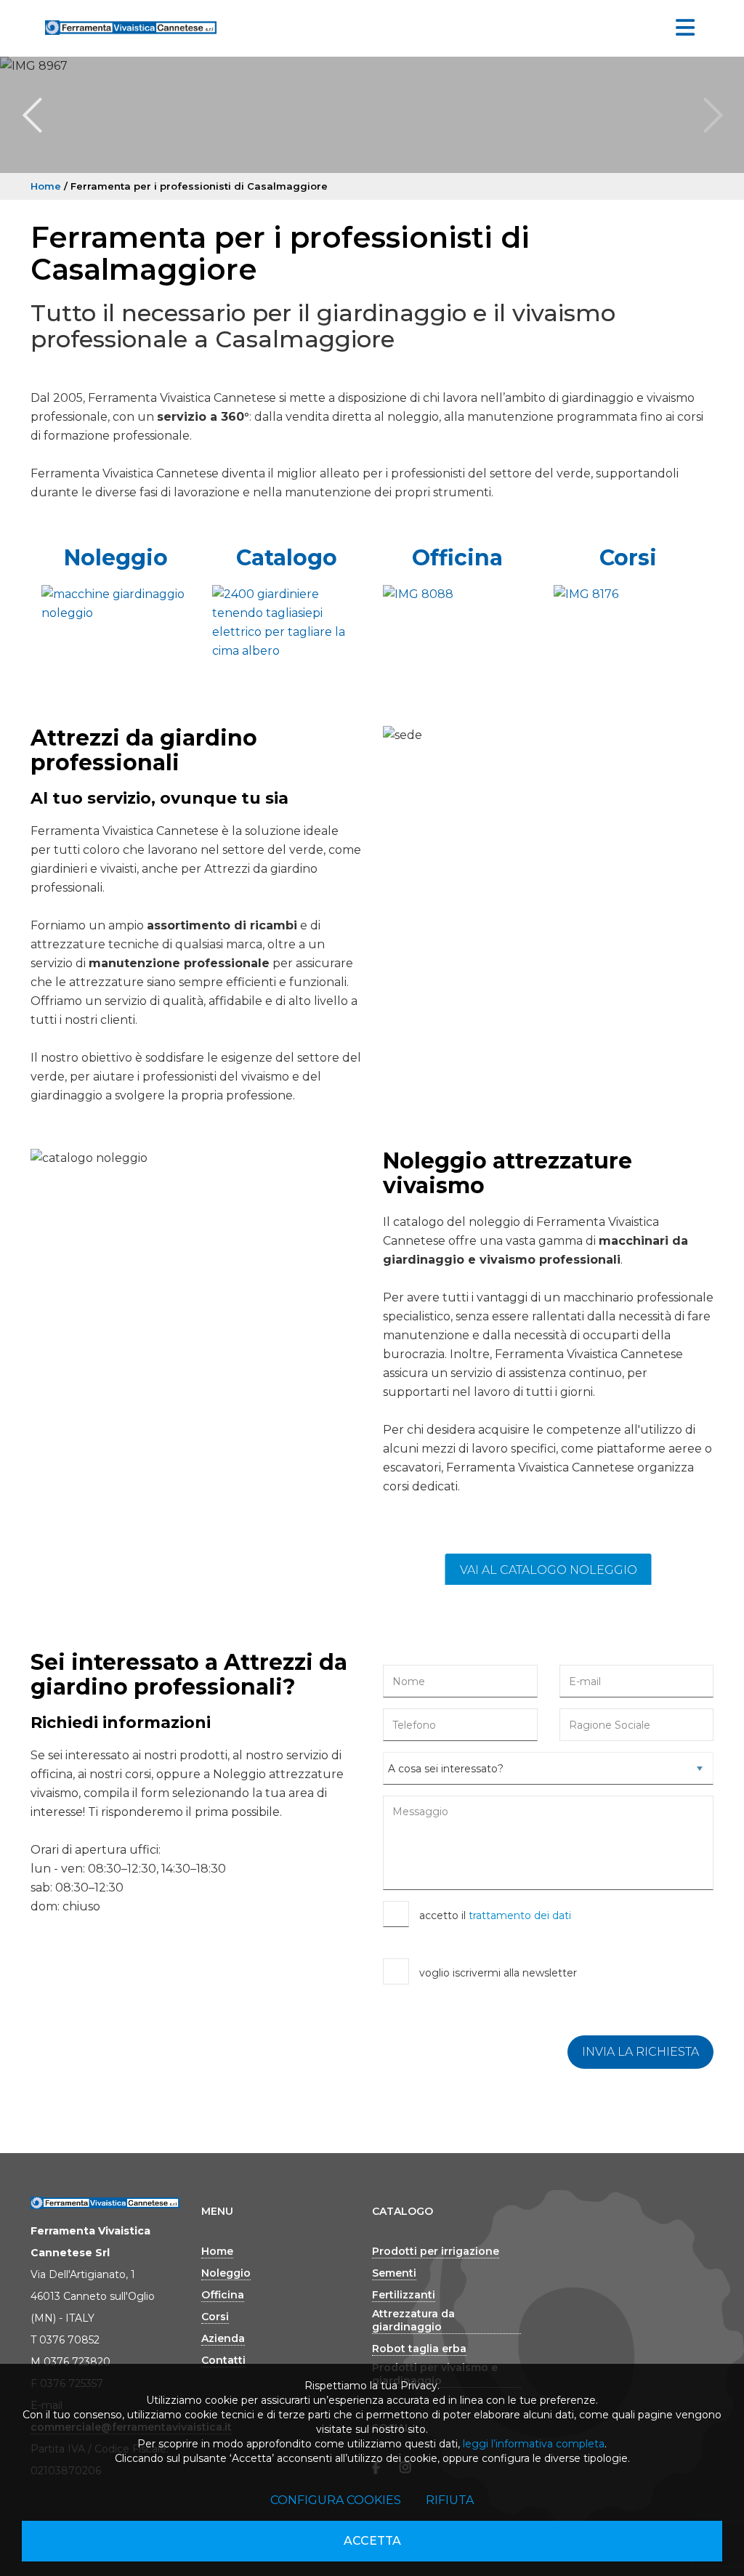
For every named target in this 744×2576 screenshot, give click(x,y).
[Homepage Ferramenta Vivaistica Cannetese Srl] (131, 25)
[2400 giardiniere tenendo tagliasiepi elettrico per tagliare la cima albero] (287, 623)
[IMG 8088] (457, 594)
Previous (32, 115)
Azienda (223, 2338)
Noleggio (116, 558)
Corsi (628, 558)
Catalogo (287, 558)
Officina (457, 558)
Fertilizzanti (404, 2295)
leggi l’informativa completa (534, 2444)
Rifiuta (450, 2500)
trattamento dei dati (520, 1915)
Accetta (372, 2541)
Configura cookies (336, 2500)
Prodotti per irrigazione (436, 2251)
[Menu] (685, 28)
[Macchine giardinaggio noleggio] (116, 604)
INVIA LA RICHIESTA (640, 2052)
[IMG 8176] (628, 594)
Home (46, 186)
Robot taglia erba (419, 2349)
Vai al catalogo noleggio (549, 1570)
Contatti (223, 2360)
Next (712, 115)
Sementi (394, 2273)
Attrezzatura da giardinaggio (413, 2320)
